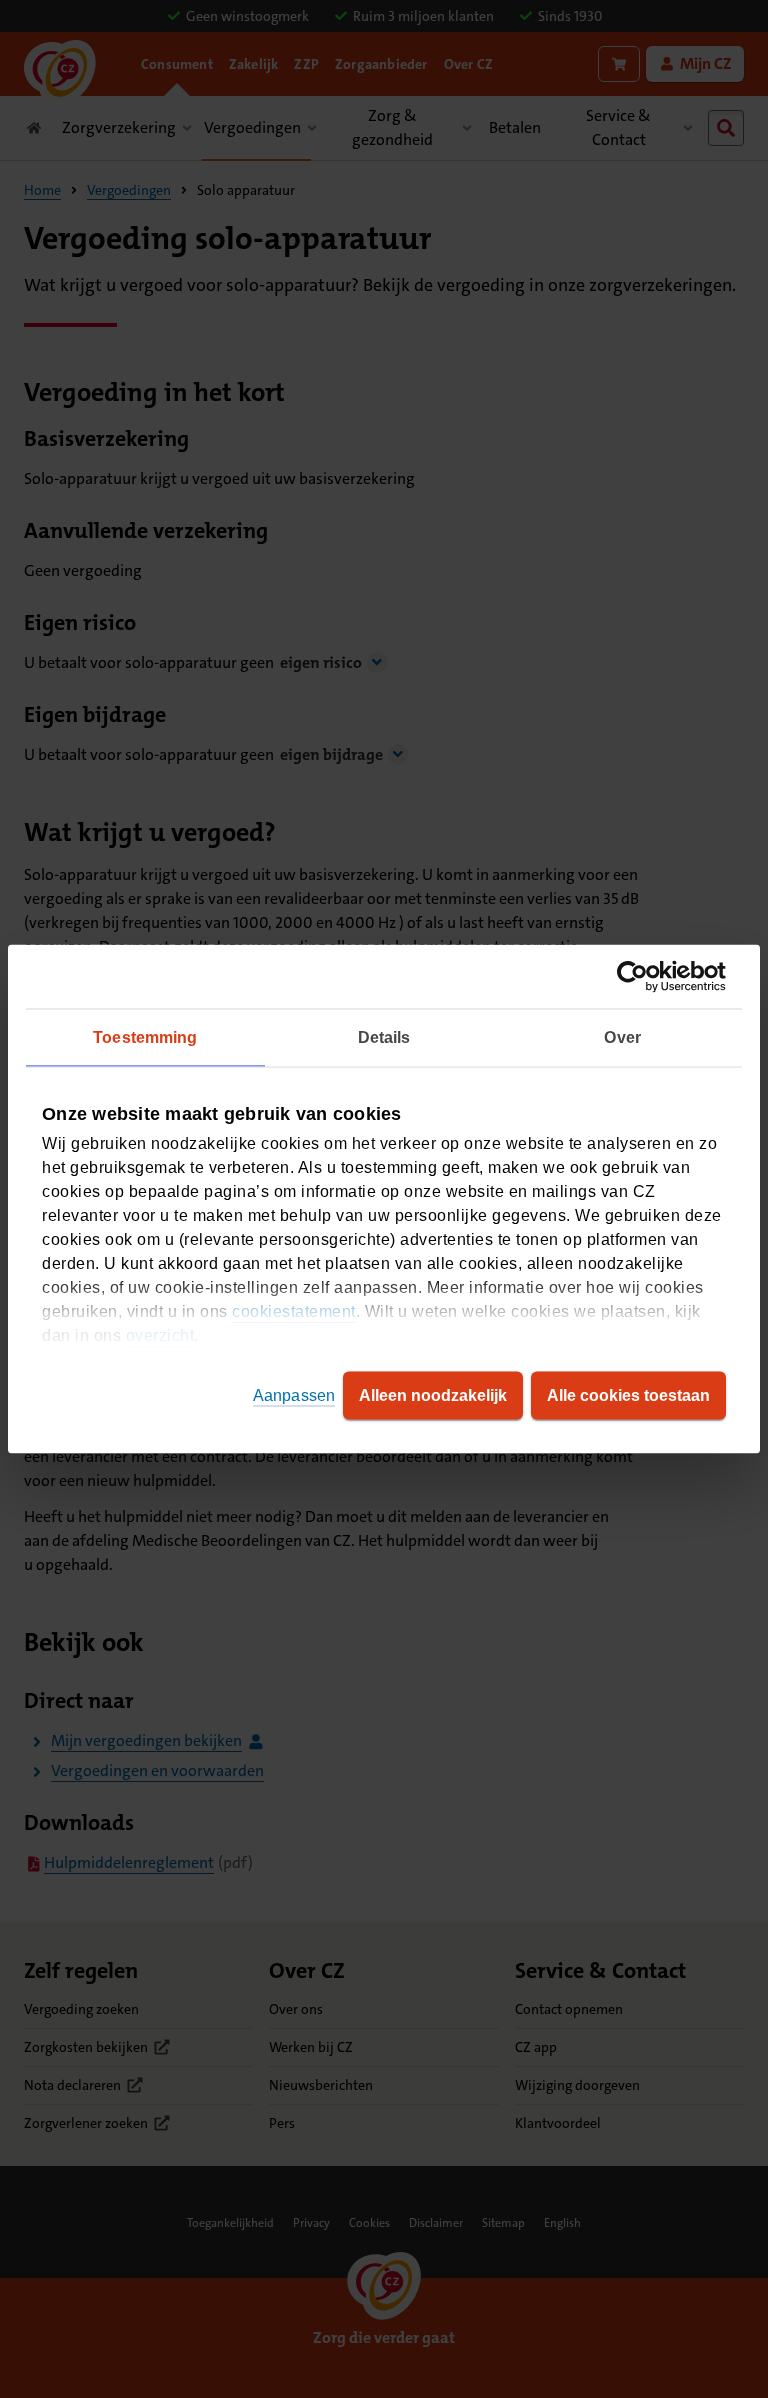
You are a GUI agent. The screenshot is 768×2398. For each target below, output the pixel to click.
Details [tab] (384, 1037)
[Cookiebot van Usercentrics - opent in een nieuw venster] (638, 977)
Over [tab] (622, 1037)
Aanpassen (294, 1395)
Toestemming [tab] (145, 1037)
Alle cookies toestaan (628, 1395)
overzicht (160, 1335)
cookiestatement (294, 1311)
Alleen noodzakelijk (433, 1395)
